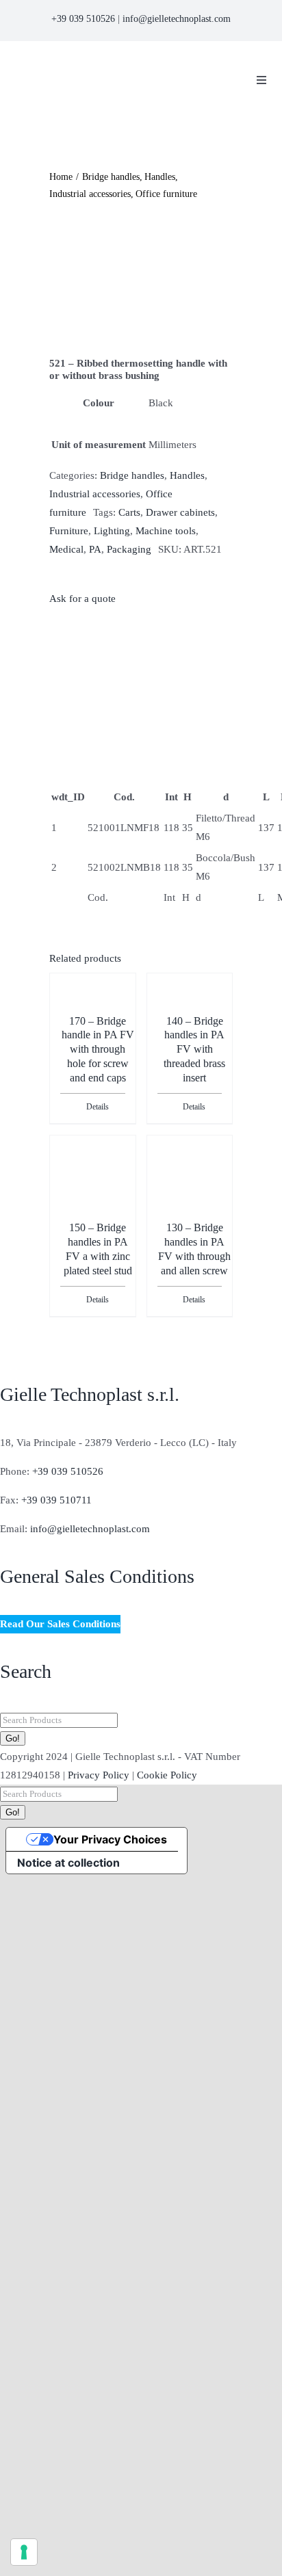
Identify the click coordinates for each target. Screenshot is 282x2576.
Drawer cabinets (180, 512)
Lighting (112, 531)
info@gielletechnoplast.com (177, 19)
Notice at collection (68, 1863)
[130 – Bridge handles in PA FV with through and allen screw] (190, 1187)
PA (95, 549)
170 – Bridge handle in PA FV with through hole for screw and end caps (98, 1049)
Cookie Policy (167, 1775)
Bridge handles (132, 475)
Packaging (129, 549)
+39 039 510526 (83, 19)
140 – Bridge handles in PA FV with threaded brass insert (194, 1049)
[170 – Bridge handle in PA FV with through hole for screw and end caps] (92, 1009)
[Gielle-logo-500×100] (116, 63)
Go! (13, 1738)
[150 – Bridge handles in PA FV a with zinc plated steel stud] (92, 1171)
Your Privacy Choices (110, 1839)
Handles (187, 475)
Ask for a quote (82, 599)
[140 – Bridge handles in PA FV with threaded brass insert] (190, 1009)
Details (98, 1107)
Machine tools (166, 531)
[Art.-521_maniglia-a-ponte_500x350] (141, 280)
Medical (66, 549)
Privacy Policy (99, 1775)
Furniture (69, 531)
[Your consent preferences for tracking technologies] (24, 2552)
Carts (129, 512)
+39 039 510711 (56, 1500)
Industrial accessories (95, 494)
